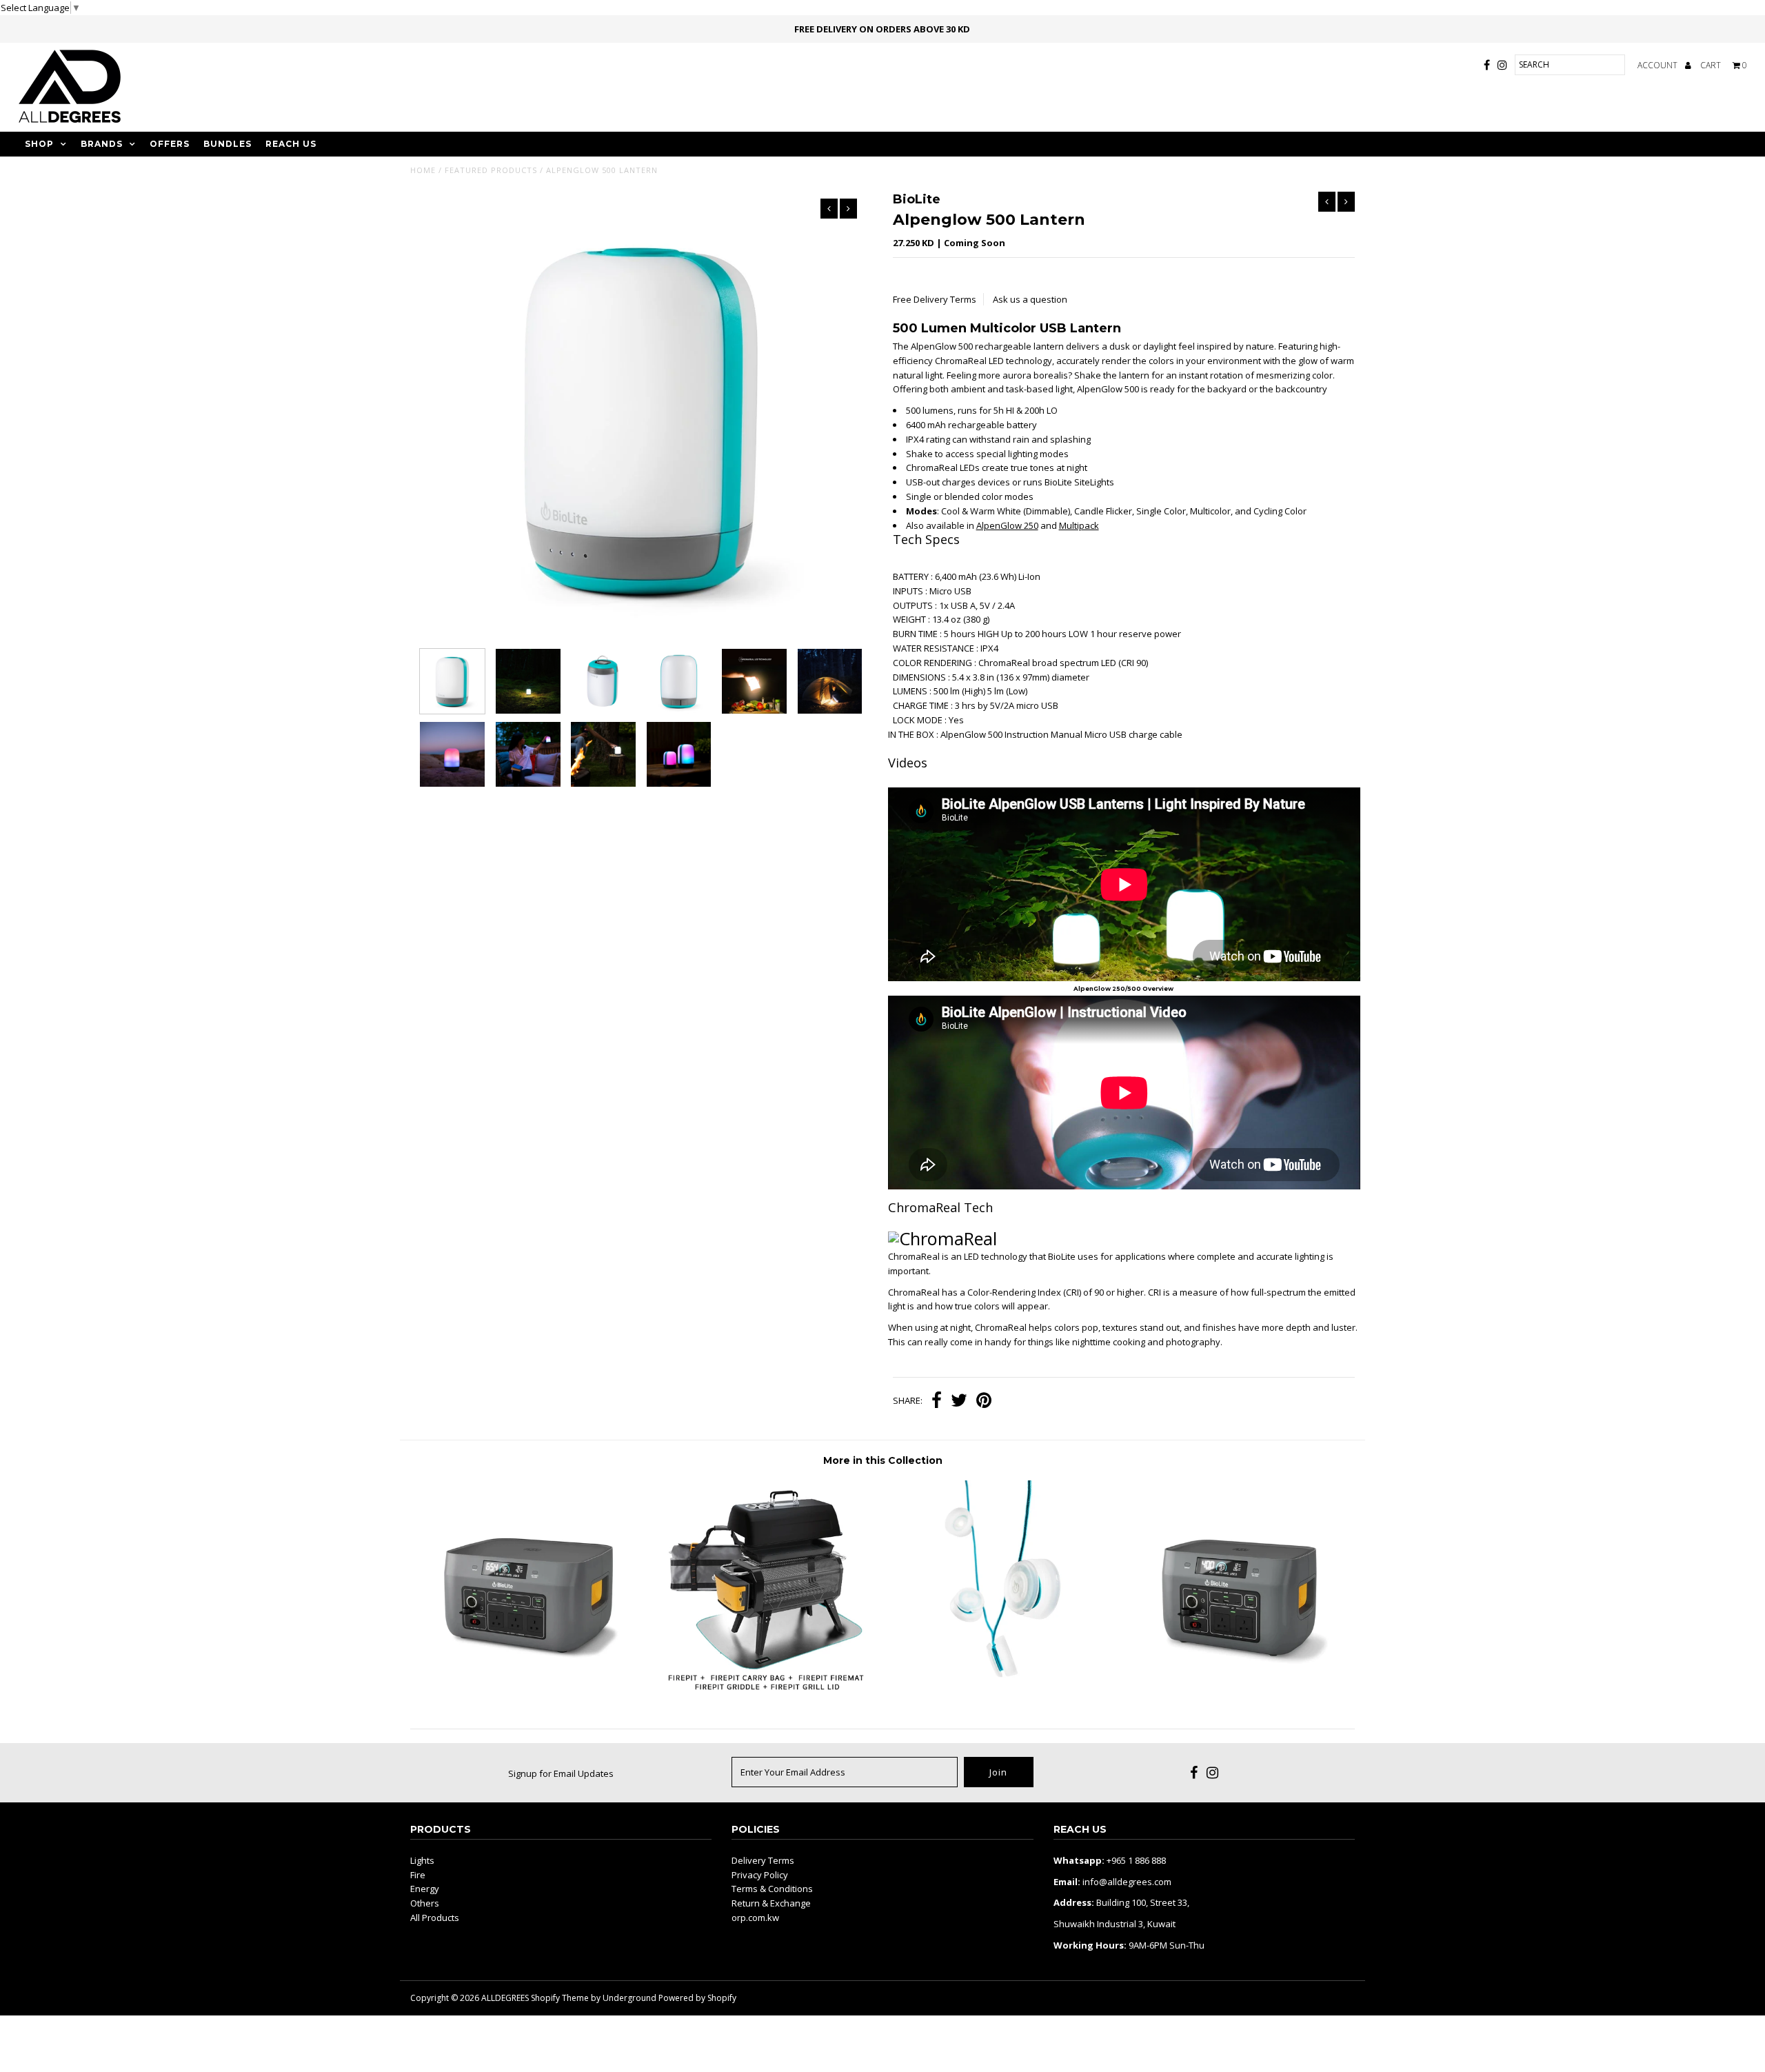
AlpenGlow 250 (1007, 525)
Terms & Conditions (772, 1889)
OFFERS (170, 144)
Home (423, 170)
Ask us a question (1030, 299)
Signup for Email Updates (561, 1773)
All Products (435, 1918)
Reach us (291, 144)
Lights (422, 1860)
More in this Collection (883, 1460)
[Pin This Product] (984, 1402)
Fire (418, 1875)
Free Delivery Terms (935, 299)
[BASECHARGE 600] (1237, 1693)
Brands (102, 144)
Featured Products (491, 170)
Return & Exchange (771, 1903)
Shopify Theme (560, 1998)
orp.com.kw (755, 1918)
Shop (39, 144)
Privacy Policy (760, 1875)
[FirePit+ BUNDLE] (765, 1693)
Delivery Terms (763, 1860)
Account (1658, 65)
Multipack (1079, 525)
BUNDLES (228, 144)
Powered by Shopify (697, 1998)
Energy (425, 1889)
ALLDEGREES (505, 1998)
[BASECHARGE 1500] (528, 1693)
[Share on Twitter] (959, 1402)
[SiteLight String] (1000, 1693)
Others (425, 1903)
